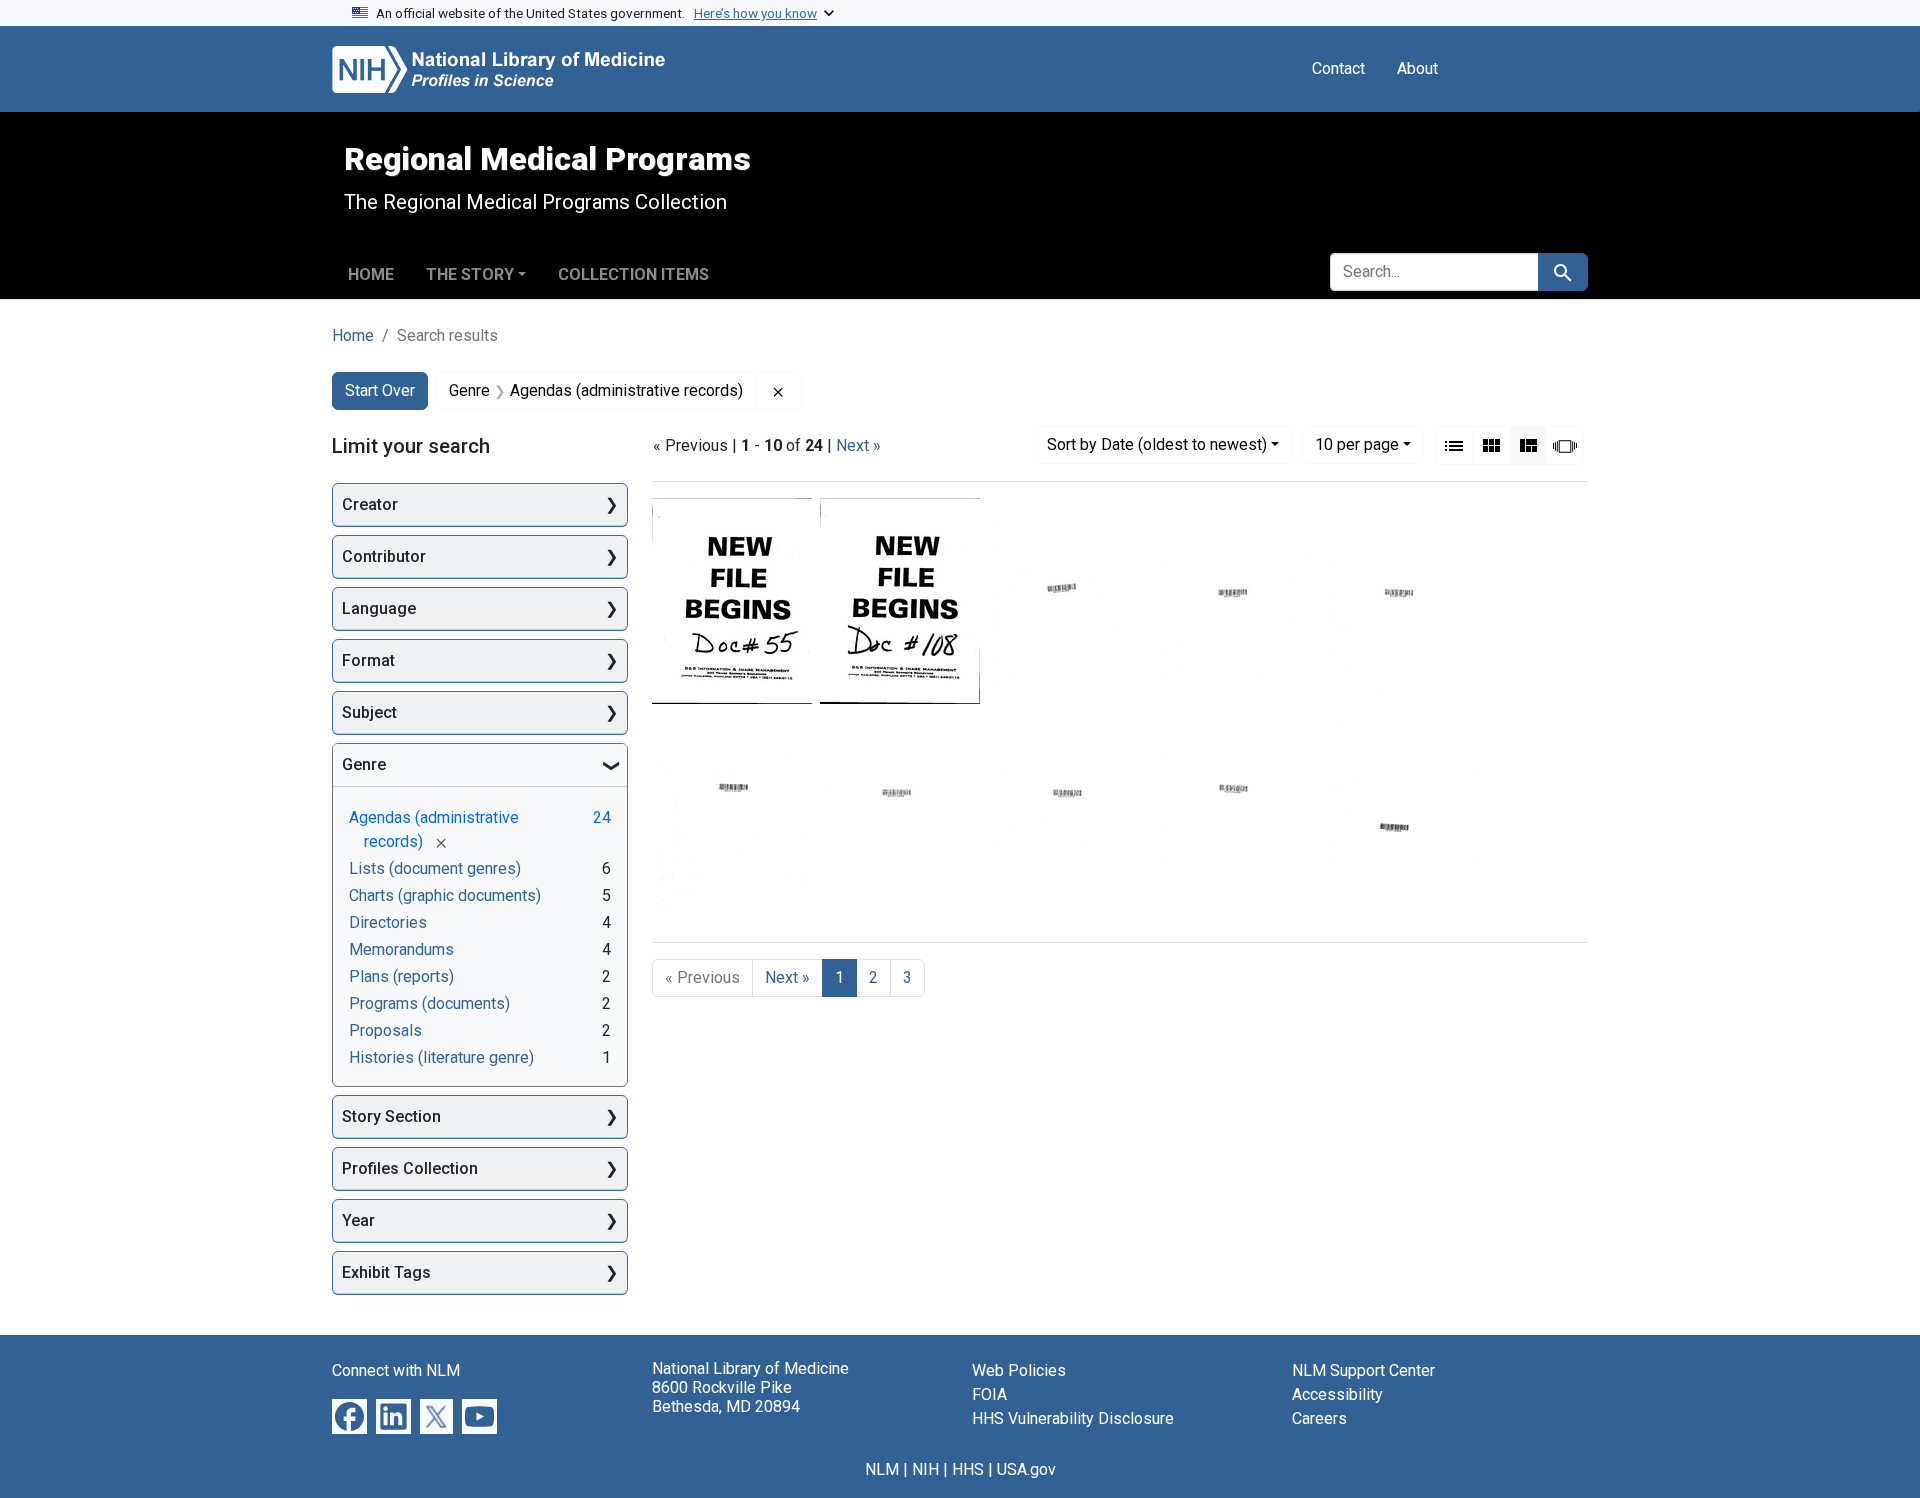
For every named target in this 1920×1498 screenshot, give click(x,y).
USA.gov (1026, 1469)
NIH (925, 1469)
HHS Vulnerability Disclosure (1073, 1418)
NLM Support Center (1363, 1370)
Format (368, 660)
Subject (369, 712)
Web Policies (1019, 1370)
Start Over (380, 390)
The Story (470, 274)
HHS (968, 1469)
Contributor (384, 556)
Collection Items (633, 274)
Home (371, 274)
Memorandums (401, 949)
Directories (388, 922)
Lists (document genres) (435, 868)
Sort (1157, 444)
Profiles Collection (410, 1168)
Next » (858, 445)
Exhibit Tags (386, 1272)
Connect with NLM (396, 1370)
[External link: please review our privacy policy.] (349, 1415)
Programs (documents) (429, 1003)
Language (379, 608)
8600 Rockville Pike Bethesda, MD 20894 (726, 1397)
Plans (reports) (401, 976)
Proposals (385, 1030)
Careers (1319, 1418)
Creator (370, 504)
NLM (882, 1469)
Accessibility (1337, 1394)
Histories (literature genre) (441, 1057)
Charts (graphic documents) (445, 895)
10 (1357, 444)
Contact (1338, 68)
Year (358, 1220)
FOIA (989, 1394)
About (1417, 68)
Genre (364, 764)
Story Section (391, 1116)
